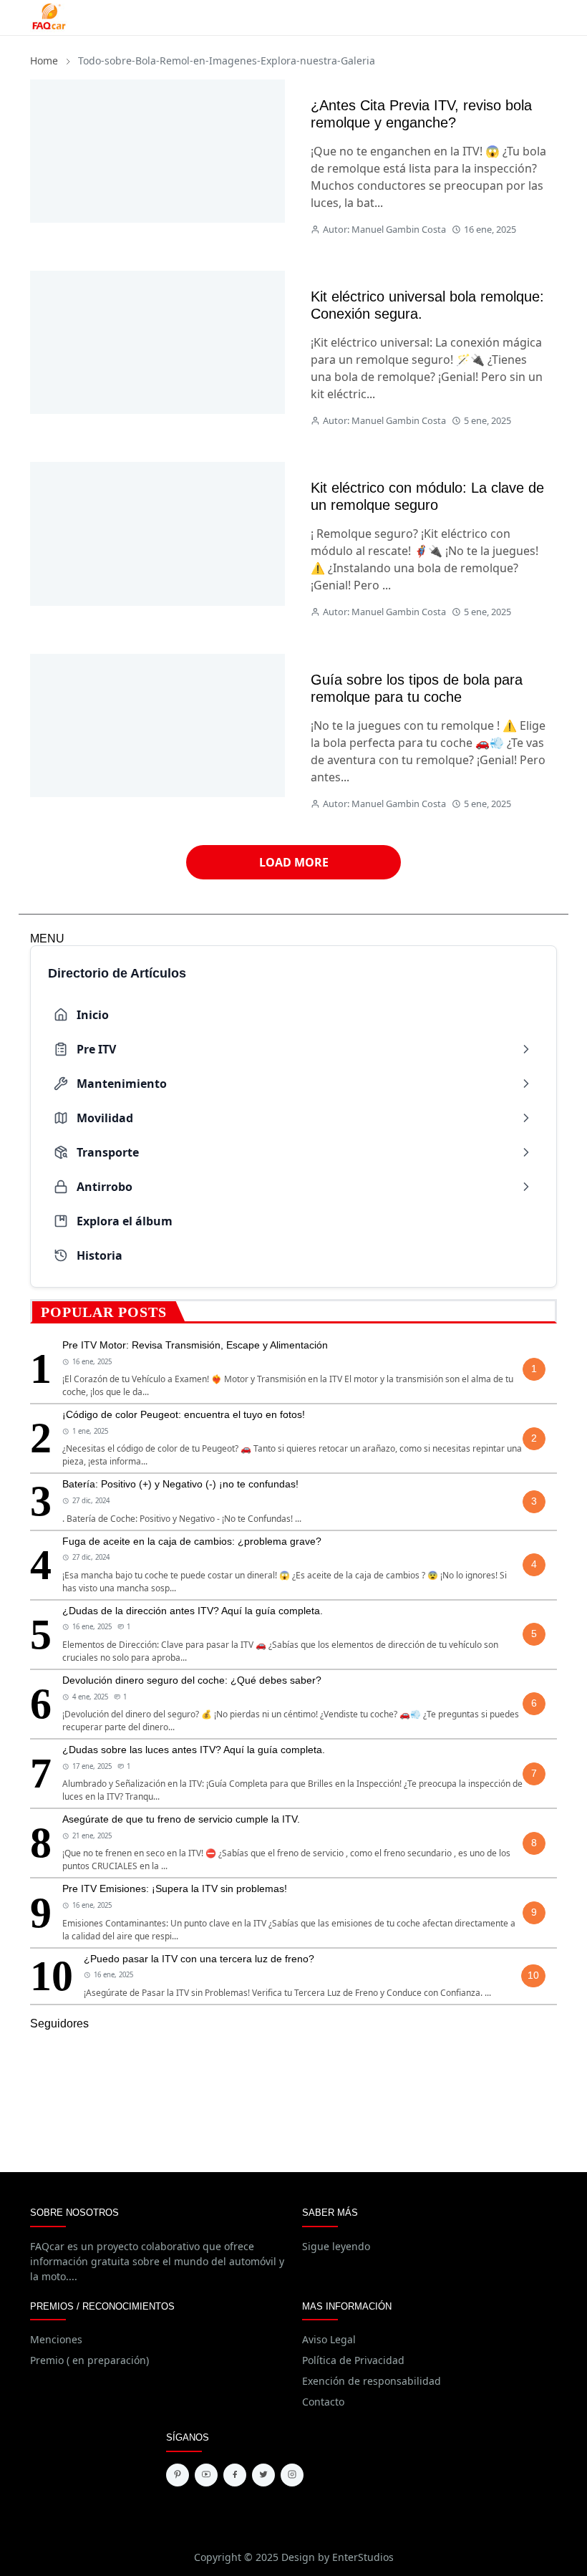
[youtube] (206, 2475)
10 (533, 1975)
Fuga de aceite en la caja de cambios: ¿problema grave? (192, 1541)
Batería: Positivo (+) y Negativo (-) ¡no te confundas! (180, 1484)
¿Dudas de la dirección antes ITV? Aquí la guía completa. (193, 1611)
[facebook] (235, 2475)
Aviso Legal (329, 2339)
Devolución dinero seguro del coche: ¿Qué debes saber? (192, 1680)
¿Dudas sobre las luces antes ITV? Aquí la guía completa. (194, 1750)
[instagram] (292, 2475)
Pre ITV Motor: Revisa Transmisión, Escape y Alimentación (195, 1345)
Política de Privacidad (353, 2360)
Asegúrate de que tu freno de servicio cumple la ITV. (181, 1819)
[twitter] (263, 2475)
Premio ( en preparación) (89, 2360)
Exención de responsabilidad (372, 2381)
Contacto (323, 2402)
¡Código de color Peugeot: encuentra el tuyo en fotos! (184, 1414)
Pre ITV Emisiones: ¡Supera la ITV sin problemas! (175, 1888)
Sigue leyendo (336, 2246)
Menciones (56, 2339)
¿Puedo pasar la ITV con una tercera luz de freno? (199, 1959)
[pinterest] (178, 2475)
